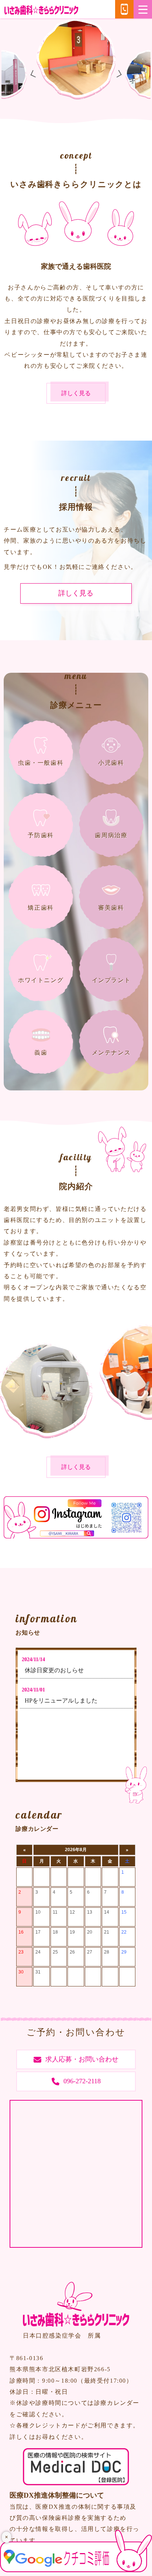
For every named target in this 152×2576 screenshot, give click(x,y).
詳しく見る (76, 393)
